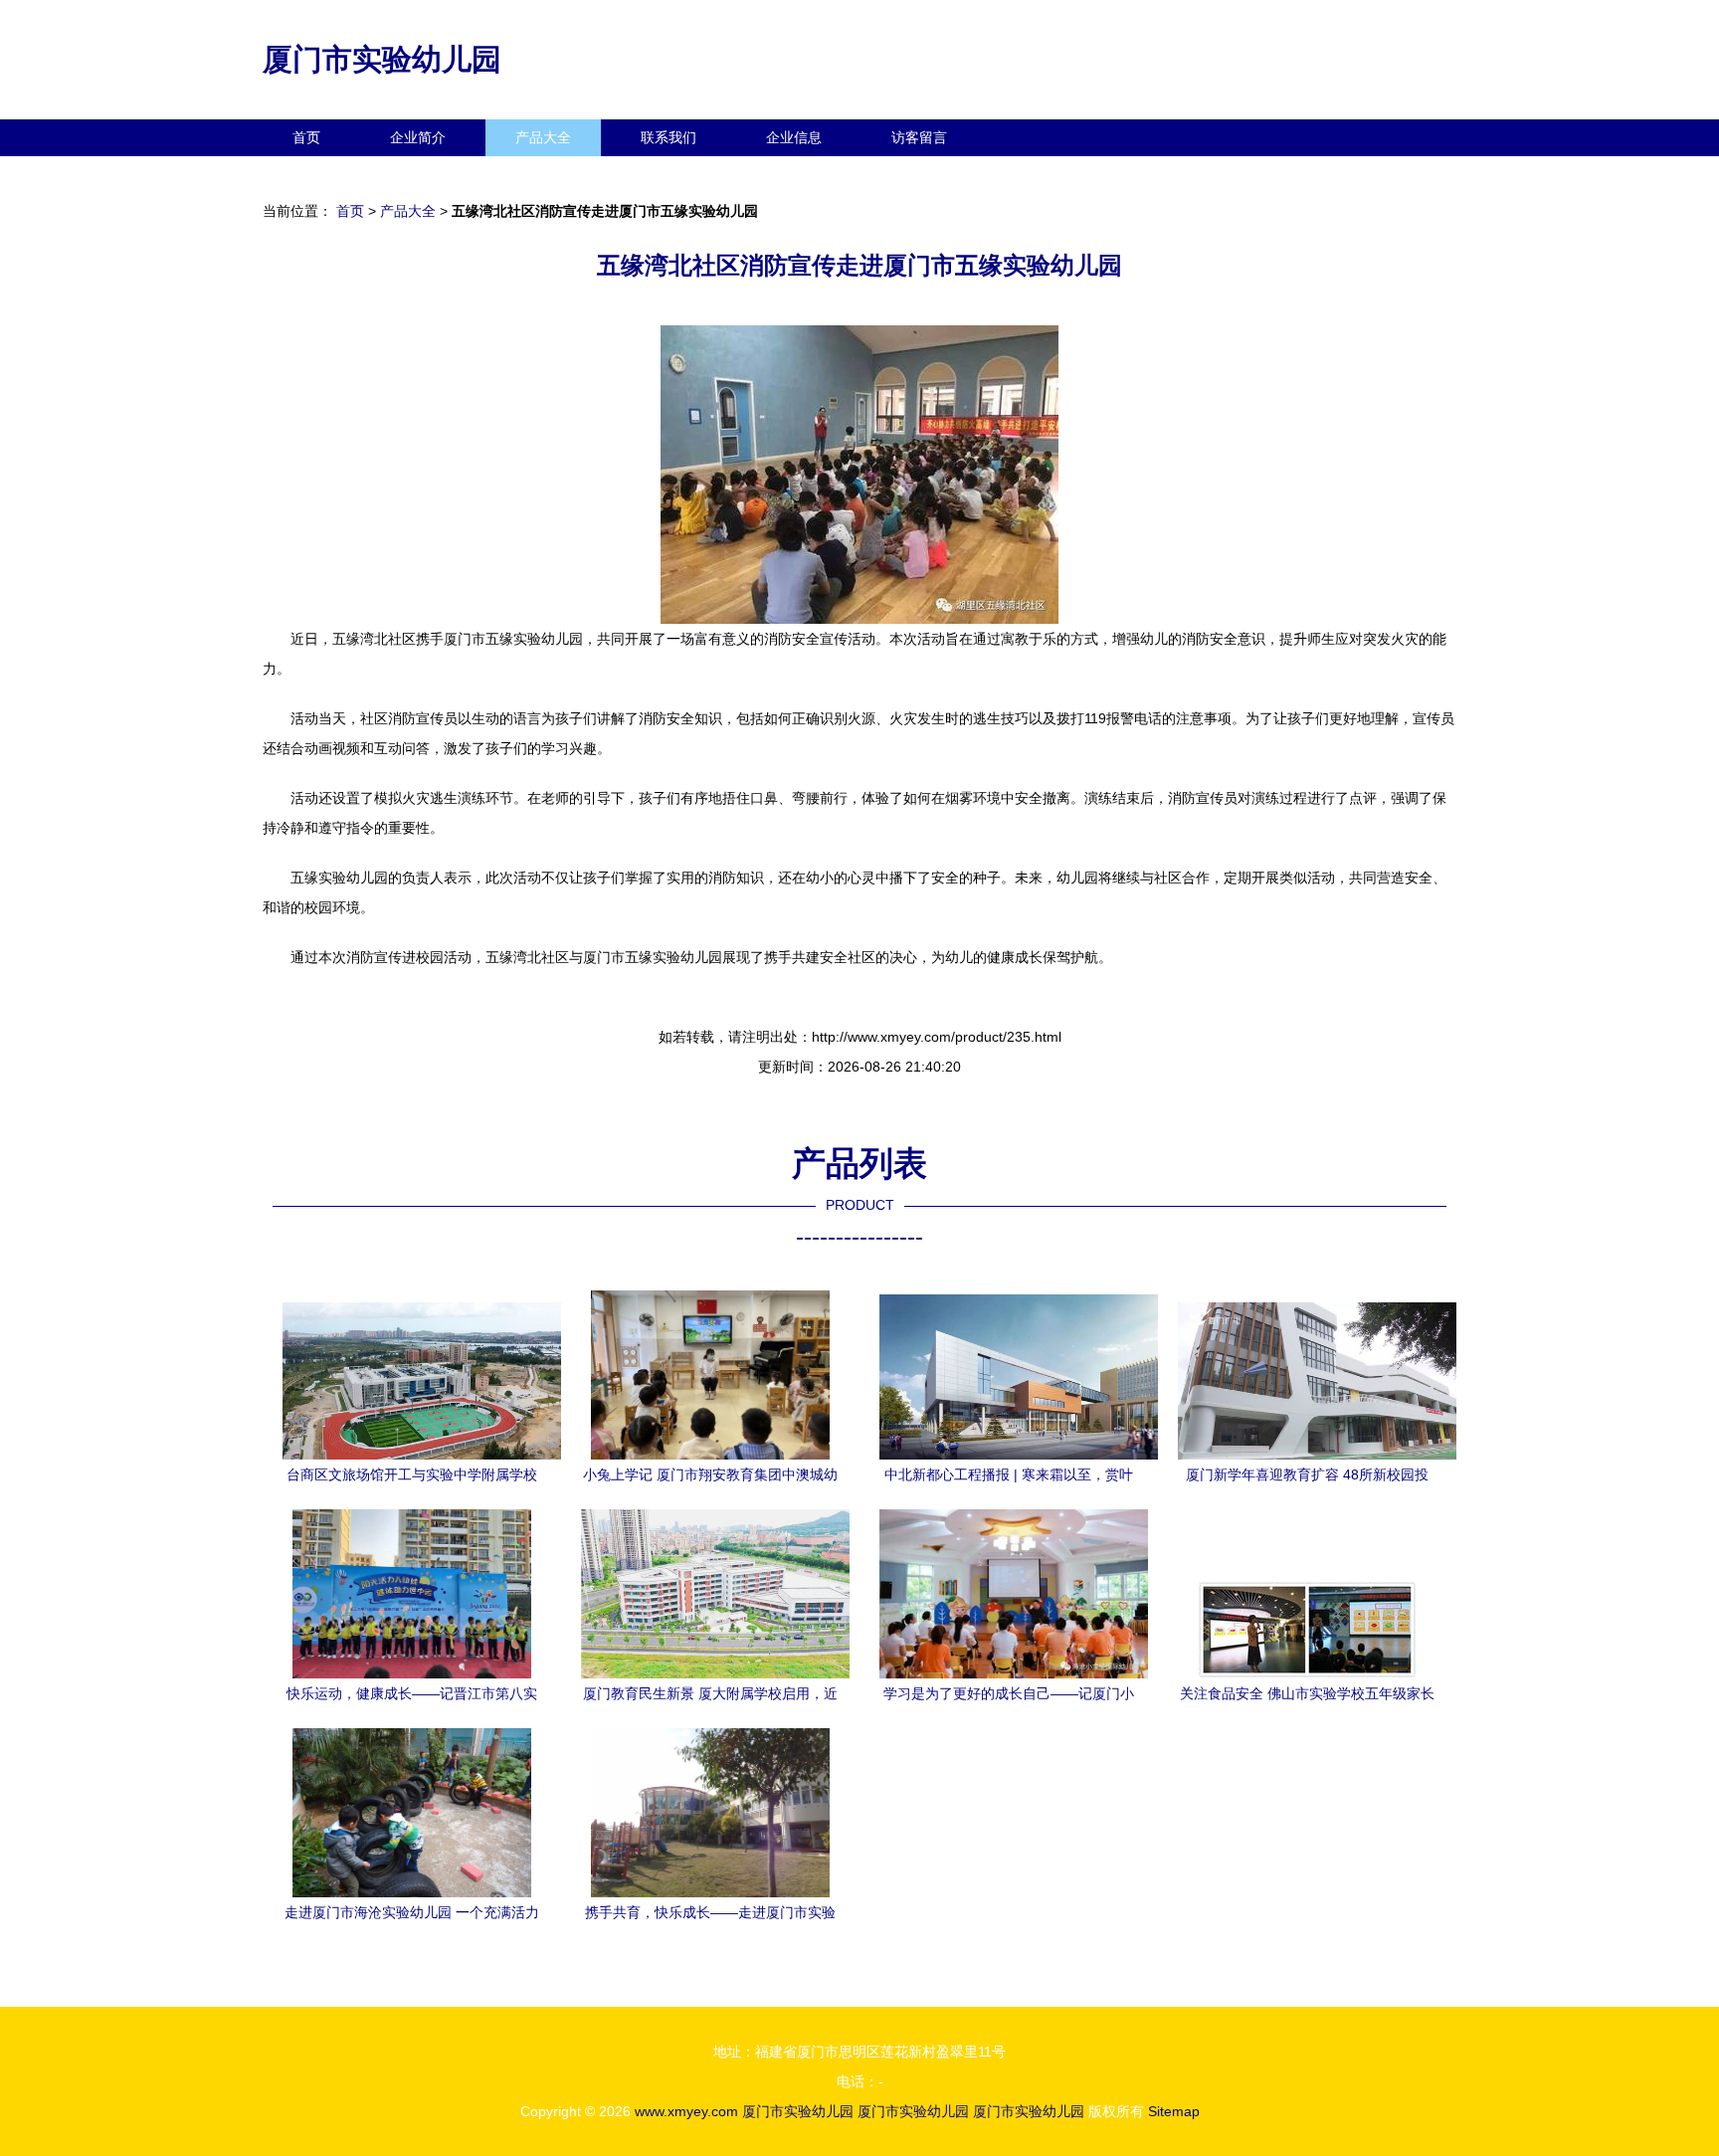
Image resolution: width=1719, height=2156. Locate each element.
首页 (306, 137)
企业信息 (794, 137)
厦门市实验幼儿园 (382, 59)
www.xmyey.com (686, 2111)
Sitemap (1174, 2111)
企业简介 (418, 137)
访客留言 (919, 137)
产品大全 (543, 137)
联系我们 (668, 137)
